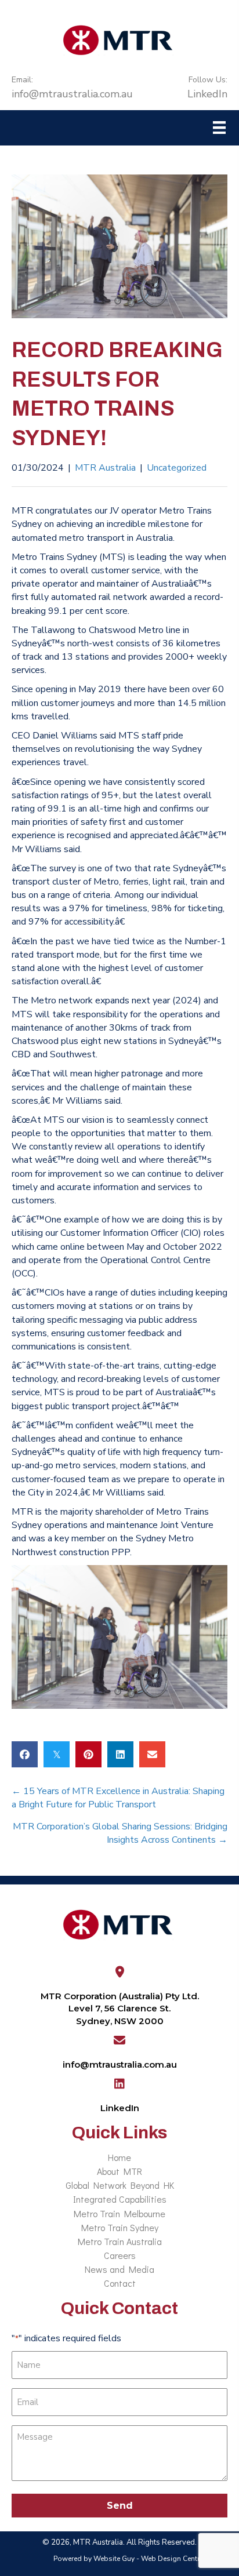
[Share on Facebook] (25, 1754)
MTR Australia (105, 468)
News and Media (119, 2269)
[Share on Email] (152, 1754)
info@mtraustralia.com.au (72, 88)
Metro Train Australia (120, 2241)
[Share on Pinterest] (88, 1754)
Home (119, 2157)
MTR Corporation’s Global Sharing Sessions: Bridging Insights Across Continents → (120, 1833)
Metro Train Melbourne (119, 2213)
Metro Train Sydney (120, 2227)
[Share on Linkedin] (120, 1754)
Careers (120, 2255)
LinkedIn (207, 88)
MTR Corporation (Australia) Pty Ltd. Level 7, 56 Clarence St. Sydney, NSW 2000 (120, 2009)
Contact (120, 2283)
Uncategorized (177, 468)
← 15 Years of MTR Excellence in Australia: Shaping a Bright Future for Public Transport (118, 1798)
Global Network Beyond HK (120, 2185)
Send (120, 2506)
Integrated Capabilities (120, 2199)
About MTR (119, 2171)
